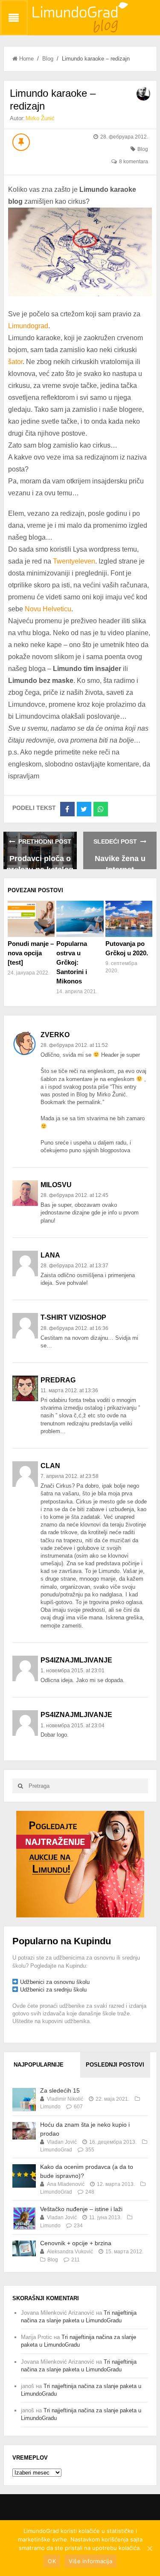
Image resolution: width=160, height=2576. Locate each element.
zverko (55, 1035)
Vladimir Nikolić (65, 2099)
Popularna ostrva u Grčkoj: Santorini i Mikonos (72, 962)
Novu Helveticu (48, 609)
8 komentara (134, 162)
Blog (48, 59)
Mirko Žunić (40, 118)
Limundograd (28, 326)
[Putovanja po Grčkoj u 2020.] (129, 919)
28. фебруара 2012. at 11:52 (74, 1045)
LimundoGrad (56, 2150)
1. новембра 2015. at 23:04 (73, 1726)
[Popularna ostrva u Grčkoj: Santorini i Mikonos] (80, 919)
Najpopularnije (39, 2065)
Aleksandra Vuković (70, 2252)
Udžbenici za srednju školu (53, 1990)
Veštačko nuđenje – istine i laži (81, 2209)
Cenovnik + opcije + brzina (76, 2243)
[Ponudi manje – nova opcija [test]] (31, 919)
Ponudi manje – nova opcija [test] (31, 953)
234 (78, 2226)
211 (76, 2260)
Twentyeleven (74, 561)
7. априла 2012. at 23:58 (70, 1476)
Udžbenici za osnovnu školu (55, 1982)
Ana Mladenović (66, 2184)
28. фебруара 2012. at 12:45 (74, 1195)
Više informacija (90, 2561)
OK (52, 2561)
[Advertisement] (80, 1863)
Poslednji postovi (115, 2065)
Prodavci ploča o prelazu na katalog (40, 862)
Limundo (50, 2107)
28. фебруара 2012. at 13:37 (74, 1266)
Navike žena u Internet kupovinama (120, 862)
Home (26, 59)
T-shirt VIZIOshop (73, 1317)
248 (90, 2192)
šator (15, 362)
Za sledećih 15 (60, 2090)
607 (78, 2107)
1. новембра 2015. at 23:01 (73, 1671)
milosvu (56, 1185)
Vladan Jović (62, 2142)
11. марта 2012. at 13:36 (69, 1391)
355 (90, 2150)
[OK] (149, 2548)
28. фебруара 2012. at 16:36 (74, 1328)
